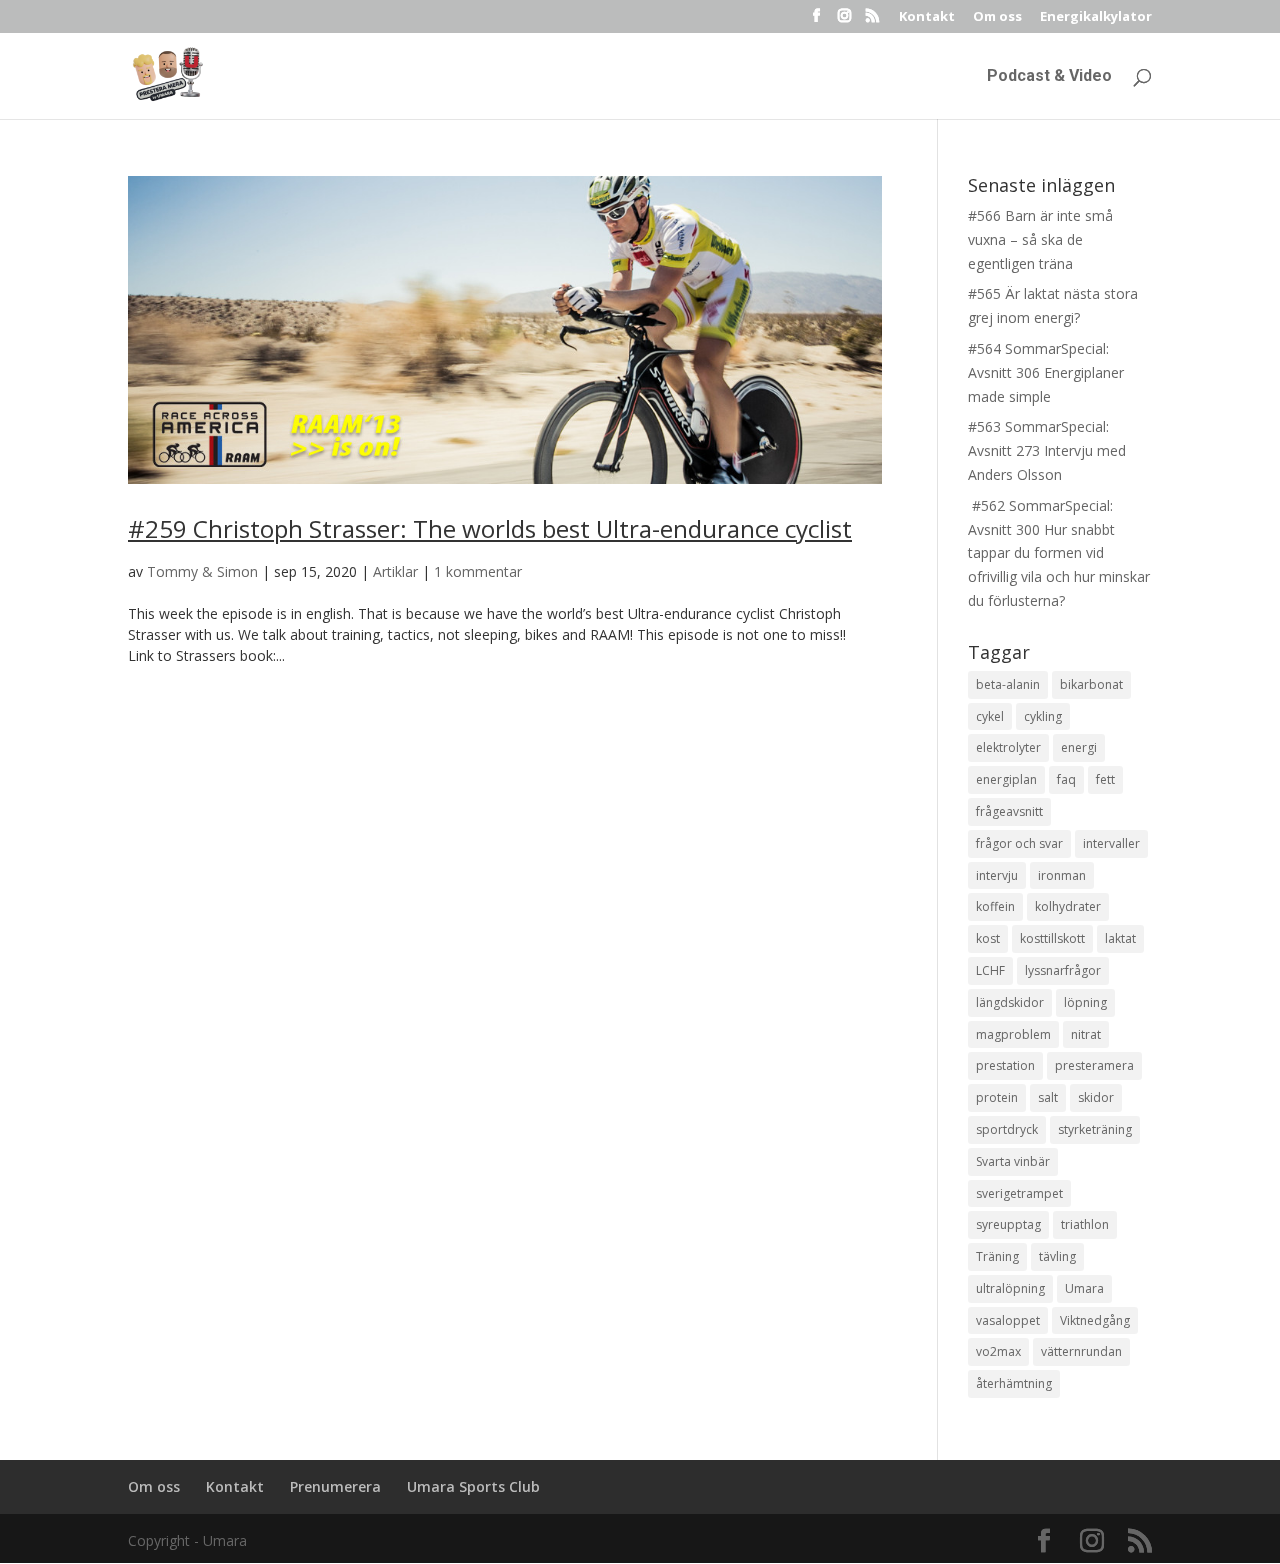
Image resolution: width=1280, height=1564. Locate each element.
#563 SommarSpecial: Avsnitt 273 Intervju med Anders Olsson (1047, 450)
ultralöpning (1010, 1288)
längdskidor (1010, 1002)
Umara (1084, 1288)
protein (997, 1097)
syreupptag (1008, 1224)
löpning (1085, 1002)
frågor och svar (1019, 843)
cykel (990, 716)
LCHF (990, 970)
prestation (1005, 1065)
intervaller (1111, 843)
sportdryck (1007, 1129)
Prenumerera (335, 1486)
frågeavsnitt (1009, 811)
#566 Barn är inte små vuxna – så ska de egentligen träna (1040, 239)
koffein (995, 906)
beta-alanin (1008, 684)
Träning (997, 1256)
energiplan (1006, 779)
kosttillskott (1052, 938)
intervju (997, 875)
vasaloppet (1008, 1320)
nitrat (1086, 1034)
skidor (1096, 1097)
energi (1079, 747)
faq (1066, 779)
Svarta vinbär (1013, 1161)
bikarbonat (1091, 684)
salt (1048, 1097)
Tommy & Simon (202, 571)
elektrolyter (1008, 747)
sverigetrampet (1019, 1193)
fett (1105, 779)
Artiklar (395, 571)
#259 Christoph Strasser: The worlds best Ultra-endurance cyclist (490, 528)
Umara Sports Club (473, 1486)
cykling (1043, 716)
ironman (1062, 875)
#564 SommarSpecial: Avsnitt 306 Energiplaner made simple (1046, 372)
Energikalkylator (1096, 17)
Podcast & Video (1049, 77)
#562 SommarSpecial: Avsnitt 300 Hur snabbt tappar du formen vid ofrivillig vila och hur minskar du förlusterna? (1059, 553)
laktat (1120, 938)
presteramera (1094, 1065)
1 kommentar (478, 571)
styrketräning (1095, 1129)
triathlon (1085, 1224)
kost (988, 938)
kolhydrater (1068, 906)
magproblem (1013, 1034)
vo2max (998, 1351)
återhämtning (1014, 1383)
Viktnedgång (1095, 1320)
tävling (1057, 1256)
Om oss (997, 17)
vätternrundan (1081, 1351)
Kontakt (927, 17)
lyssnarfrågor (1063, 970)
